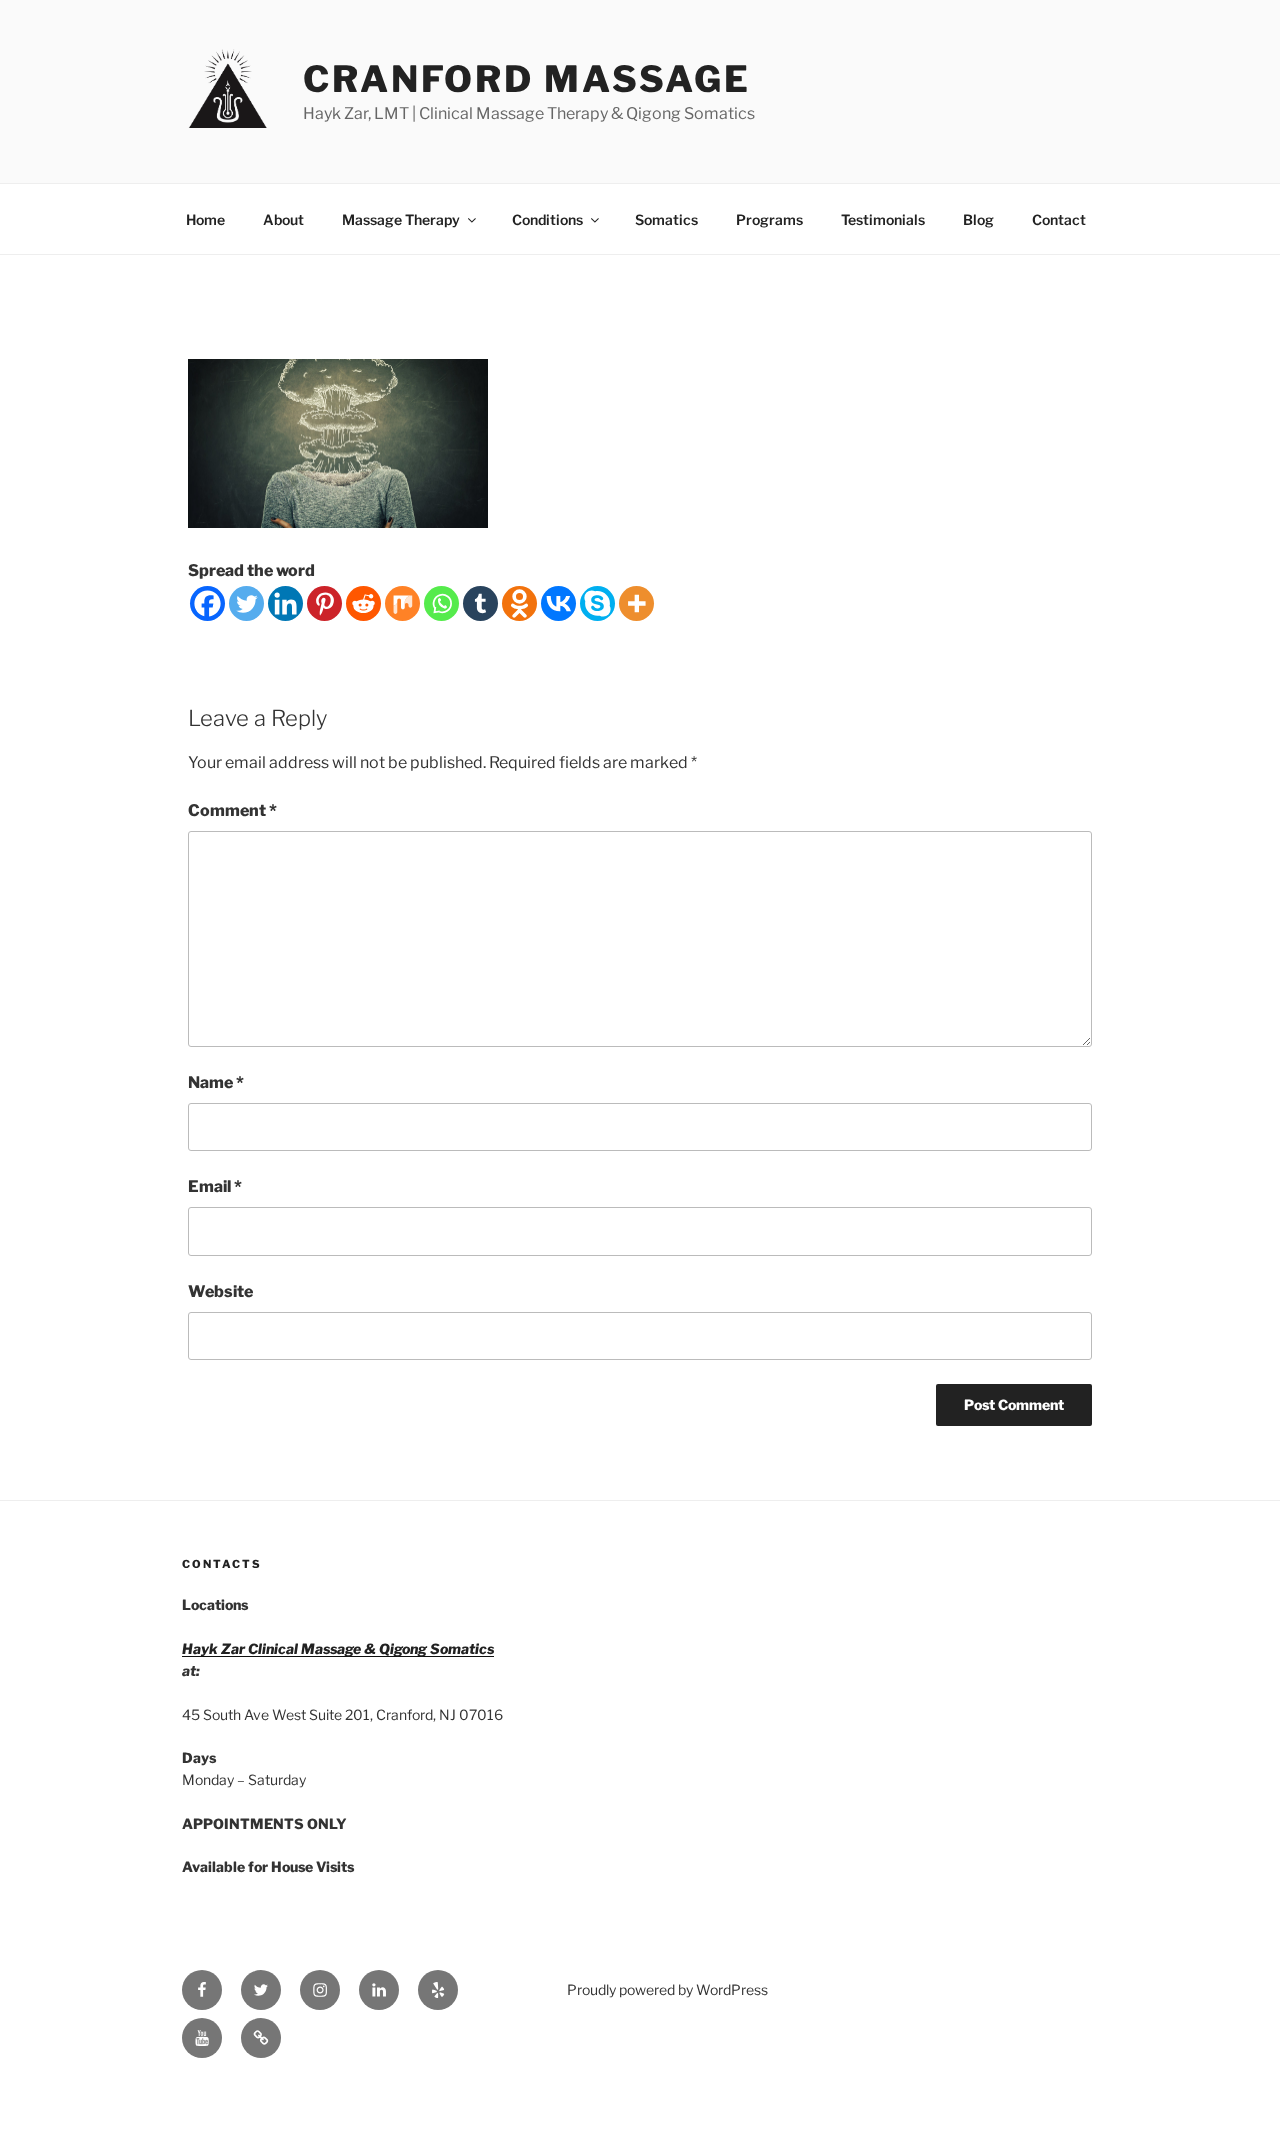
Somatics (666, 219)
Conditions (547, 219)
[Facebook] (207, 603)
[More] (636, 603)
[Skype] (597, 603)
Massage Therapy (401, 219)
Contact (1059, 219)
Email (215, 1186)
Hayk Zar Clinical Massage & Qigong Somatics (338, 1648)
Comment (232, 810)
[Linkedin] (285, 603)
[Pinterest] (324, 603)
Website (220, 1291)
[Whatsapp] (441, 603)
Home (205, 219)
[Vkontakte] (558, 603)
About (283, 219)
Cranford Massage (527, 79)
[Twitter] (246, 603)
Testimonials (883, 219)
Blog (978, 219)
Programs (769, 219)
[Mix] (402, 603)
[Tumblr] (480, 603)
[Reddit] (363, 603)
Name (216, 1082)
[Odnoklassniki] (519, 603)
